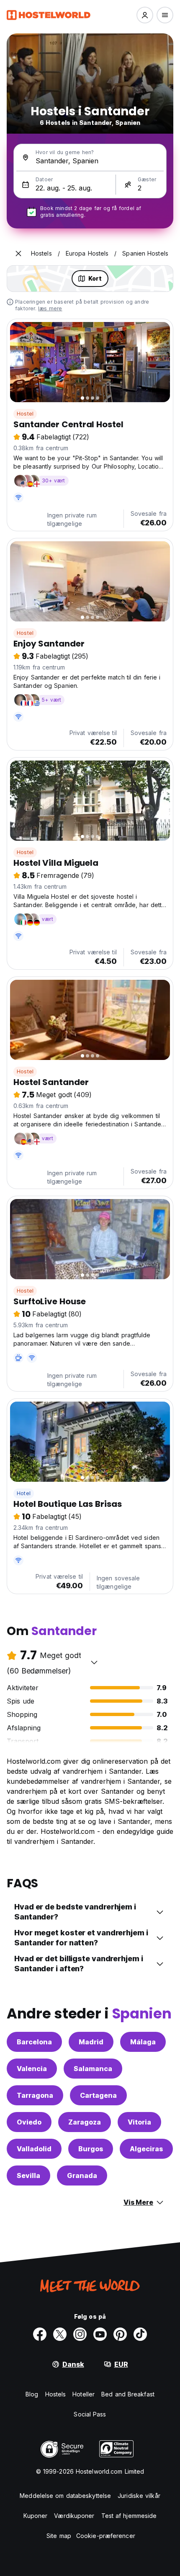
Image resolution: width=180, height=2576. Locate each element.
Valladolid (34, 2149)
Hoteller (84, 2394)
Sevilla (28, 2175)
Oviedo (29, 2122)
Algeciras (146, 2149)
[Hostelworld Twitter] (60, 2334)
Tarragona (35, 2095)
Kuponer (36, 2516)
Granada (82, 2175)
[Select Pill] (145, 15)
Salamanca (93, 2069)
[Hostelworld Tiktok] (140, 2334)
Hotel (24, 1493)
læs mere (50, 308)
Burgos (91, 2149)
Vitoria (139, 2122)
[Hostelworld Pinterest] (120, 2334)
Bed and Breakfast (128, 2394)
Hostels (56, 2394)
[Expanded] (18, 254)
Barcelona (34, 2042)
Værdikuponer (74, 2516)
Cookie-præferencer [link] (106, 2536)
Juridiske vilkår (139, 2496)
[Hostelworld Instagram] (80, 2334)
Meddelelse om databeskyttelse (65, 2496)
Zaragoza (85, 2122)
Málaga (143, 2042)
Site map (59, 2536)
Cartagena (98, 2095)
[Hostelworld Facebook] (40, 2334)
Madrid (91, 2042)
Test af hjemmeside (129, 2516)
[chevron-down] (94, 1662)
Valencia (32, 2069)
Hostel (25, 414)
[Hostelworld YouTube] (100, 2334)
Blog (32, 2394)
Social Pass (90, 2414)
